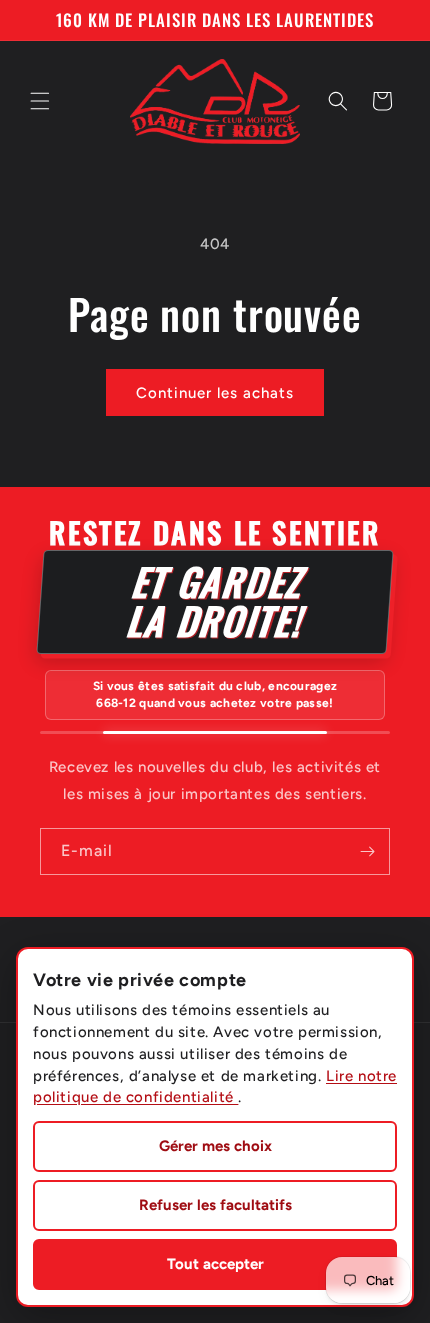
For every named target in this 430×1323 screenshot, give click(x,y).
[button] (40, 101)
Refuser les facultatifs (215, 1205)
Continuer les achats (215, 393)
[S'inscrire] (367, 851)
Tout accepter (215, 1264)
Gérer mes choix (215, 1146)
